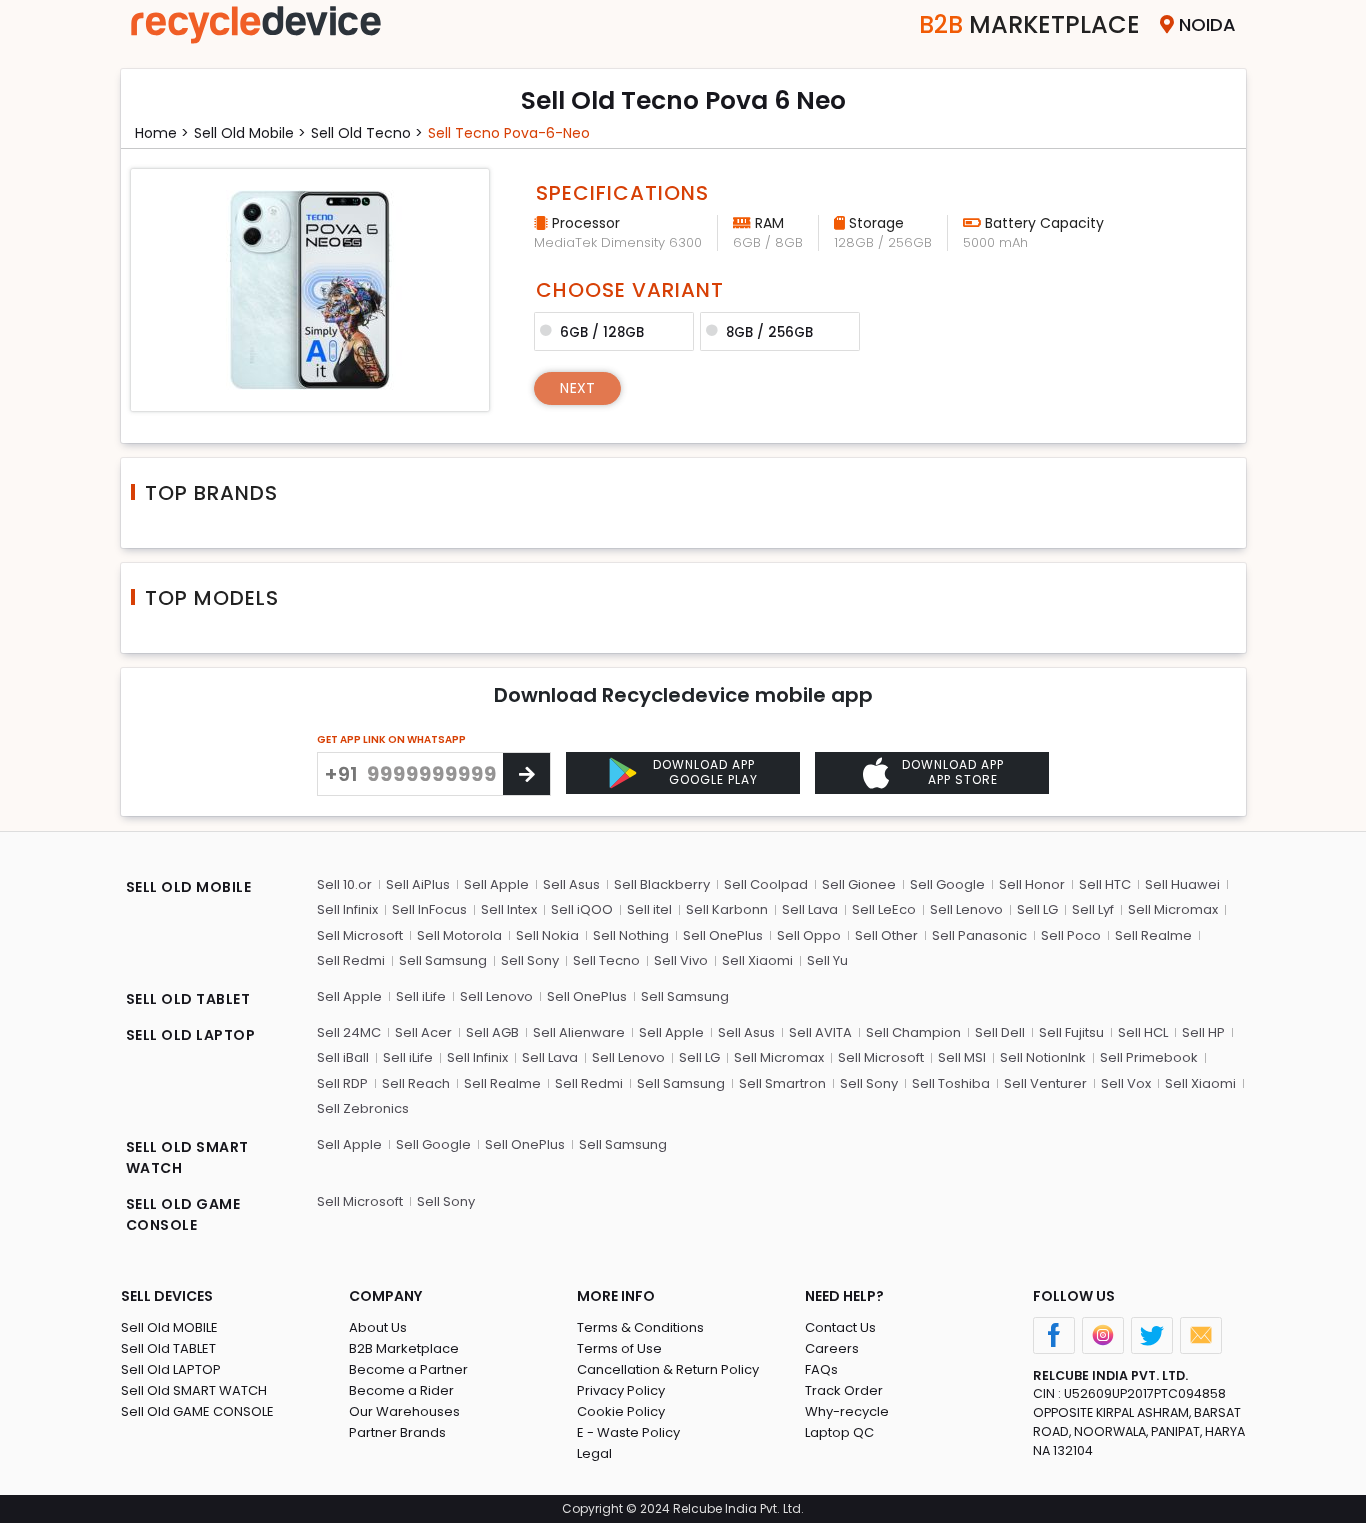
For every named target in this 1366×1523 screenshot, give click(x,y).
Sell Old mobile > (250, 133)
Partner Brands (397, 1432)
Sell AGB (492, 1032)
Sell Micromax (1173, 909)
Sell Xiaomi (757, 960)
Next (577, 388)
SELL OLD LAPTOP (191, 1035)
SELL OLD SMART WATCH (187, 1157)
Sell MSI (962, 1057)
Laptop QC (839, 1432)
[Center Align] (526, 774)
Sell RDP (342, 1083)
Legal (594, 1453)
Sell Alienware (579, 1032)
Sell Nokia (547, 935)
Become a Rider (401, 1390)
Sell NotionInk (1043, 1057)
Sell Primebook (1149, 1057)
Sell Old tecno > (367, 133)
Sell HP (1203, 1032)
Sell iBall (343, 1057)
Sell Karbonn (727, 909)
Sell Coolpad (766, 884)
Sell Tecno (606, 960)
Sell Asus (571, 884)
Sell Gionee (859, 884)
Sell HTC (1105, 884)
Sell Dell (1000, 1032)
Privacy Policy (621, 1390)
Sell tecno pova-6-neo (509, 133)
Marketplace (1029, 24)
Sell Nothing (631, 935)
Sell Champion (913, 1032)
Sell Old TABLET (168, 1348)
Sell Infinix (347, 909)
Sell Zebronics (363, 1108)
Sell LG (1037, 909)
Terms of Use (619, 1348)
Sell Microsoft (360, 935)
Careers (832, 1348)
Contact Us (840, 1327)
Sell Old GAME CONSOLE (197, 1411)
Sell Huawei (1182, 884)
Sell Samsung (443, 960)
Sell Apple (496, 884)
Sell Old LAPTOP (171, 1369)
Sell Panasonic (979, 935)
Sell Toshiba (951, 1083)
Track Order (844, 1390)
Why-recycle (847, 1411)
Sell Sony (530, 960)
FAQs (821, 1369)
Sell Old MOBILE (169, 1327)
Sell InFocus (429, 909)
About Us (378, 1327)
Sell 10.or (344, 884)
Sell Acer (423, 1032)
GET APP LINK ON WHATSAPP (391, 739)
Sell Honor (1032, 884)
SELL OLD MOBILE (189, 887)
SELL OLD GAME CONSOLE (183, 1214)
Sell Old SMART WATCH (194, 1390)
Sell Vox (1126, 1083)
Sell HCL (1143, 1032)
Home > (162, 133)
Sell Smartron (782, 1083)
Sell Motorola (459, 935)
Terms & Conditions (640, 1327)
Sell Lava (810, 909)
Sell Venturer (1045, 1083)
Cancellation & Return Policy (668, 1369)
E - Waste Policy (628, 1432)
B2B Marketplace (404, 1348)
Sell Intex (509, 909)
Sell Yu (827, 960)
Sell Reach (416, 1083)
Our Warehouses (404, 1411)
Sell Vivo (681, 960)
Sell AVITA (820, 1032)
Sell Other (886, 935)
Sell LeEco (884, 909)
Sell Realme (1153, 935)
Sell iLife (421, 996)
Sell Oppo (809, 935)
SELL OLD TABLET (188, 999)
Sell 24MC (349, 1032)
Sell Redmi (351, 960)
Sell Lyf (1093, 909)
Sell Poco (1071, 935)
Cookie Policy (621, 1411)
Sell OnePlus (723, 935)
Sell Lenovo (966, 909)
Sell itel (649, 909)
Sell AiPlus (418, 884)
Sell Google (947, 884)
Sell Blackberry (662, 884)
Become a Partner (408, 1369)
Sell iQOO (582, 909)
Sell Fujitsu (1071, 1032)
